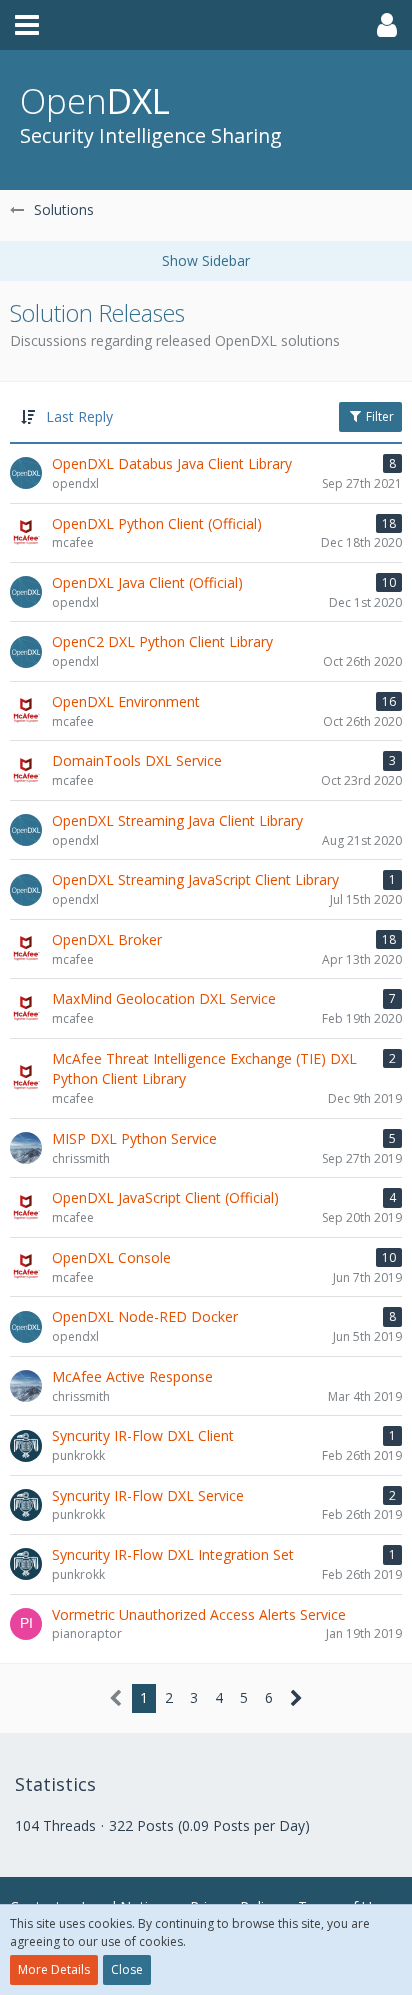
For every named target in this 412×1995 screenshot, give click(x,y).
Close (127, 1969)
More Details (54, 1969)
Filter (378, 416)
